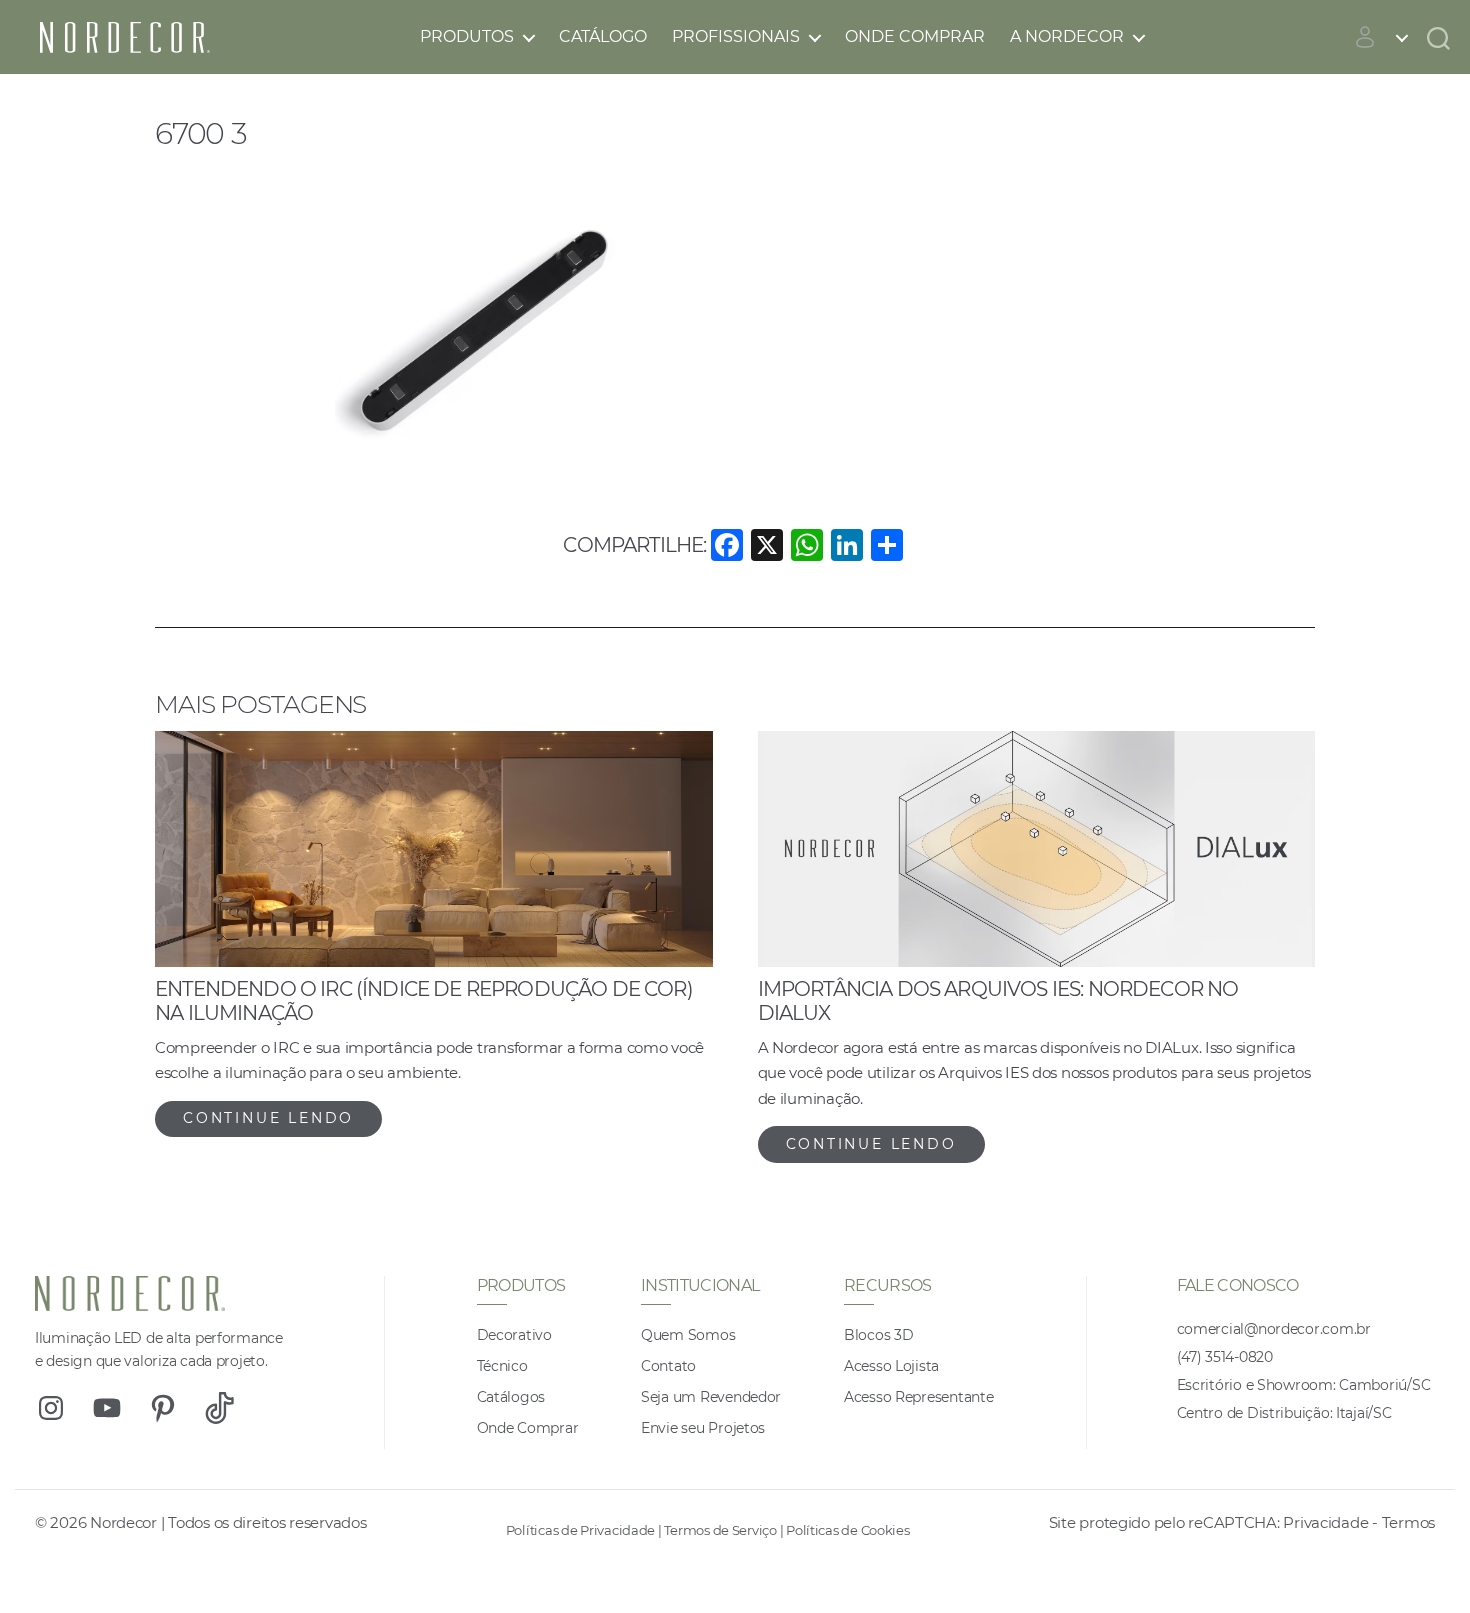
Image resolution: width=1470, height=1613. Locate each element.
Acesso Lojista (891, 1366)
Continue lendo (268, 1118)
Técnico (502, 1366)
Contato (668, 1366)
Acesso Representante (919, 1397)
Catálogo (603, 36)
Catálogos (511, 1397)
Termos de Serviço (720, 1530)
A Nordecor (1067, 36)
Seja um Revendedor (711, 1397)
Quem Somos (688, 1335)
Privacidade (1325, 1522)
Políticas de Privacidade (581, 1530)
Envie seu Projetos (703, 1428)
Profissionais (736, 36)
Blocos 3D (879, 1335)
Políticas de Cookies (848, 1530)
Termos (1408, 1522)
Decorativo (514, 1335)
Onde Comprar (915, 36)
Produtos (467, 36)
